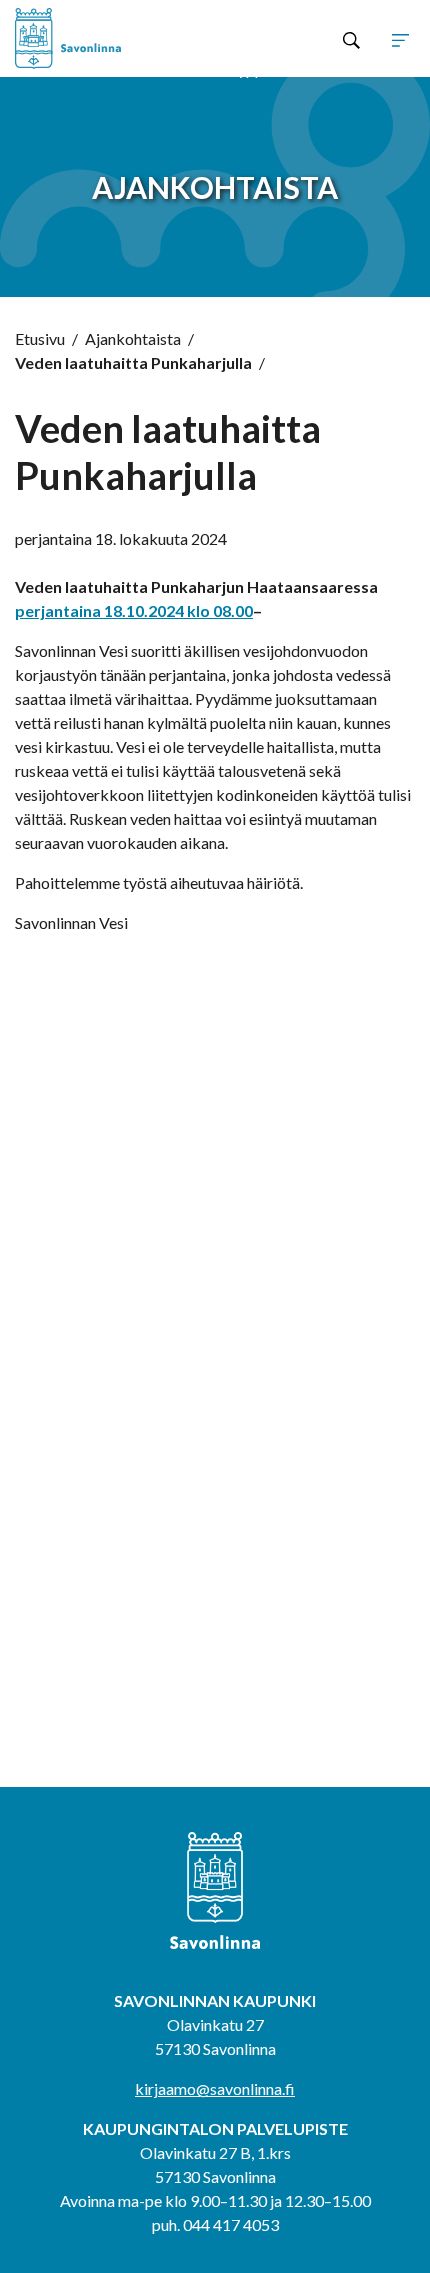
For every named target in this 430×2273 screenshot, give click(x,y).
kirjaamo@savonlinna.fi (215, 2088)
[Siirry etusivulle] (95, 38)
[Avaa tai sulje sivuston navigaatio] (400, 39)
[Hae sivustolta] (351, 39)
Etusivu (40, 338)
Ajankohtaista (133, 338)
